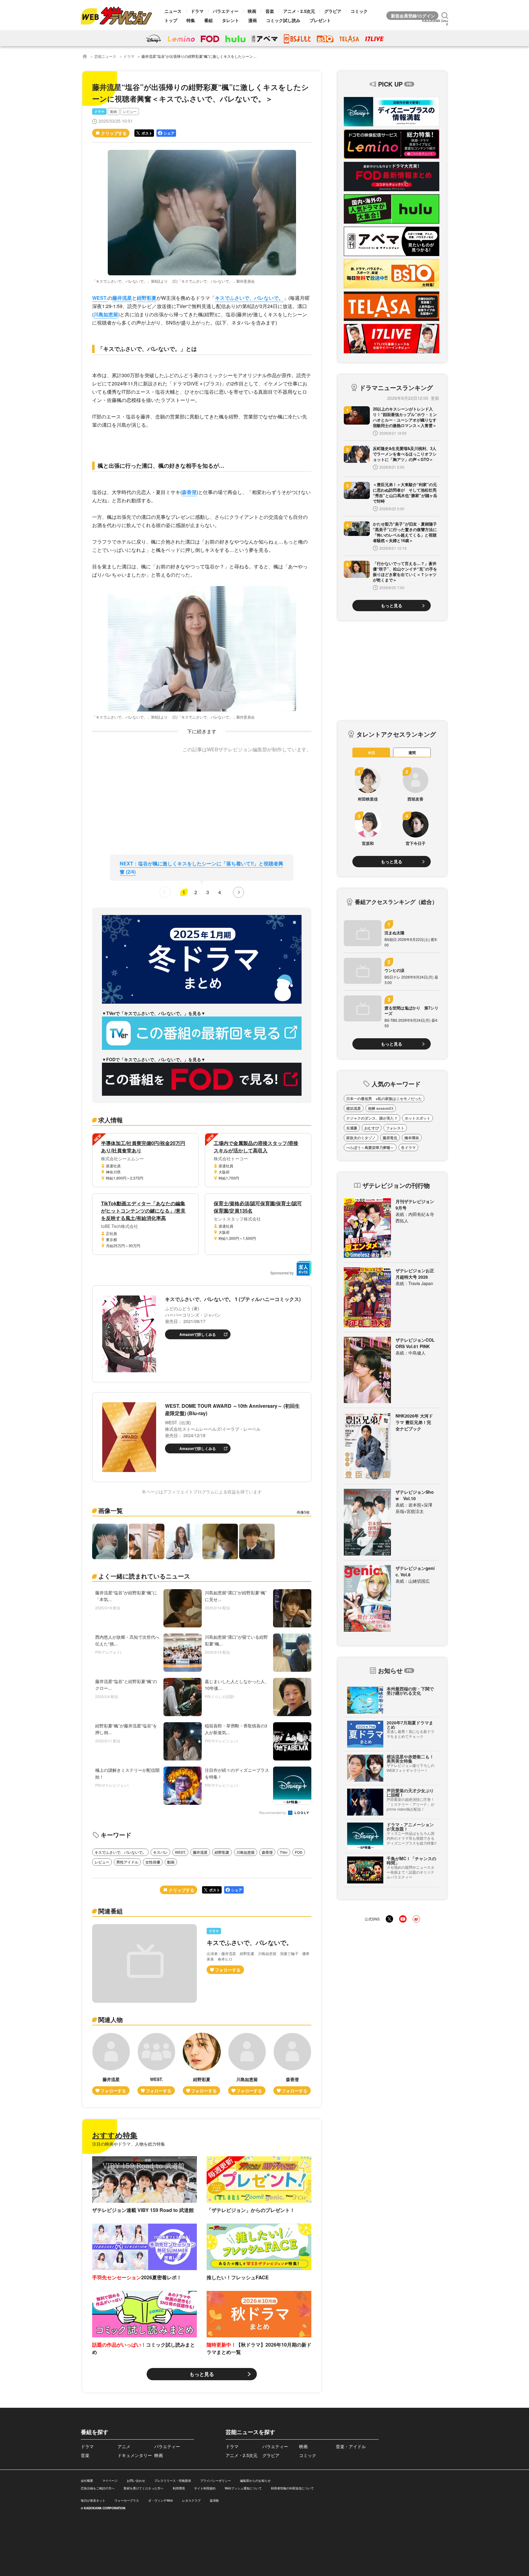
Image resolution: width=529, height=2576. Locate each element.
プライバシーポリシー (216, 2481)
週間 (412, 753)
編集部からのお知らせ (255, 2481)
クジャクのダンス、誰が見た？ (372, 1118)
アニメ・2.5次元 (299, 11)
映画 (252, 11)
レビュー (130, 112)
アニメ (124, 2446)
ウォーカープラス (127, 2500)
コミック (359, 11)
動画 (114, 112)
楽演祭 (214, 2500)
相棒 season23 (381, 1108)
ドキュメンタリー (135, 2455)
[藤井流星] (111, 2064)
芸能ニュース (105, 56)
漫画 (253, 20)
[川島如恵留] (247, 2064)
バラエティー (226, 11)
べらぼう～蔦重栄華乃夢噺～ (370, 1147)
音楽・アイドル (351, 2446)
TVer (284, 1852)
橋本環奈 (412, 1138)
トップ (171, 20)
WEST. (100, 298)
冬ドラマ (408, 1147)
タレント (231, 20)
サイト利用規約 (205, 2488)
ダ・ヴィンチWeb (161, 2500)
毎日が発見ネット (93, 2500)
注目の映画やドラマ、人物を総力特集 (129, 2144)
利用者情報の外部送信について (292, 2488)
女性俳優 (153, 1862)
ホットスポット (418, 1118)
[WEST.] (156, 2064)
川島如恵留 (106, 314)
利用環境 (179, 2488)
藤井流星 (122, 298)
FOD (299, 1852)
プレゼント (320, 20)
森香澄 (189, 492)
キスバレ (160, 1852)
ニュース (173, 11)
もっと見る (202, 2374)
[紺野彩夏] (202, 2064)
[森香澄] (292, 2064)
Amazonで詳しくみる (198, 1334)
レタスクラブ (191, 2500)
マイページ (110, 2481)
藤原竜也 (390, 1138)
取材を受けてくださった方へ (144, 2488)
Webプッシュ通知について (243, 2488)
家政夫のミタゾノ (361, 1138)
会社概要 (87, 2481)
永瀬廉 (352, 1128)
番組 (208, 20)
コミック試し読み (283, 20)
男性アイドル (127, 1862)
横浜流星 (354, 1108)
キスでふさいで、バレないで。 (249, 298)
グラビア (333, 11)
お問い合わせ (136, 2481)
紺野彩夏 (147, 298)
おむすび (372, 1128)
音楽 (270, 11)
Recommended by (273, 1813)
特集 (191, 20)
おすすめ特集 (115, 2135)
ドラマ (197, 11)
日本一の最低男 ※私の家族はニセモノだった (384, 1098)
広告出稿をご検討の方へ (98, 2488)
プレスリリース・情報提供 (173, 2481)
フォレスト (395, 1128)
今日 (371, 753)
